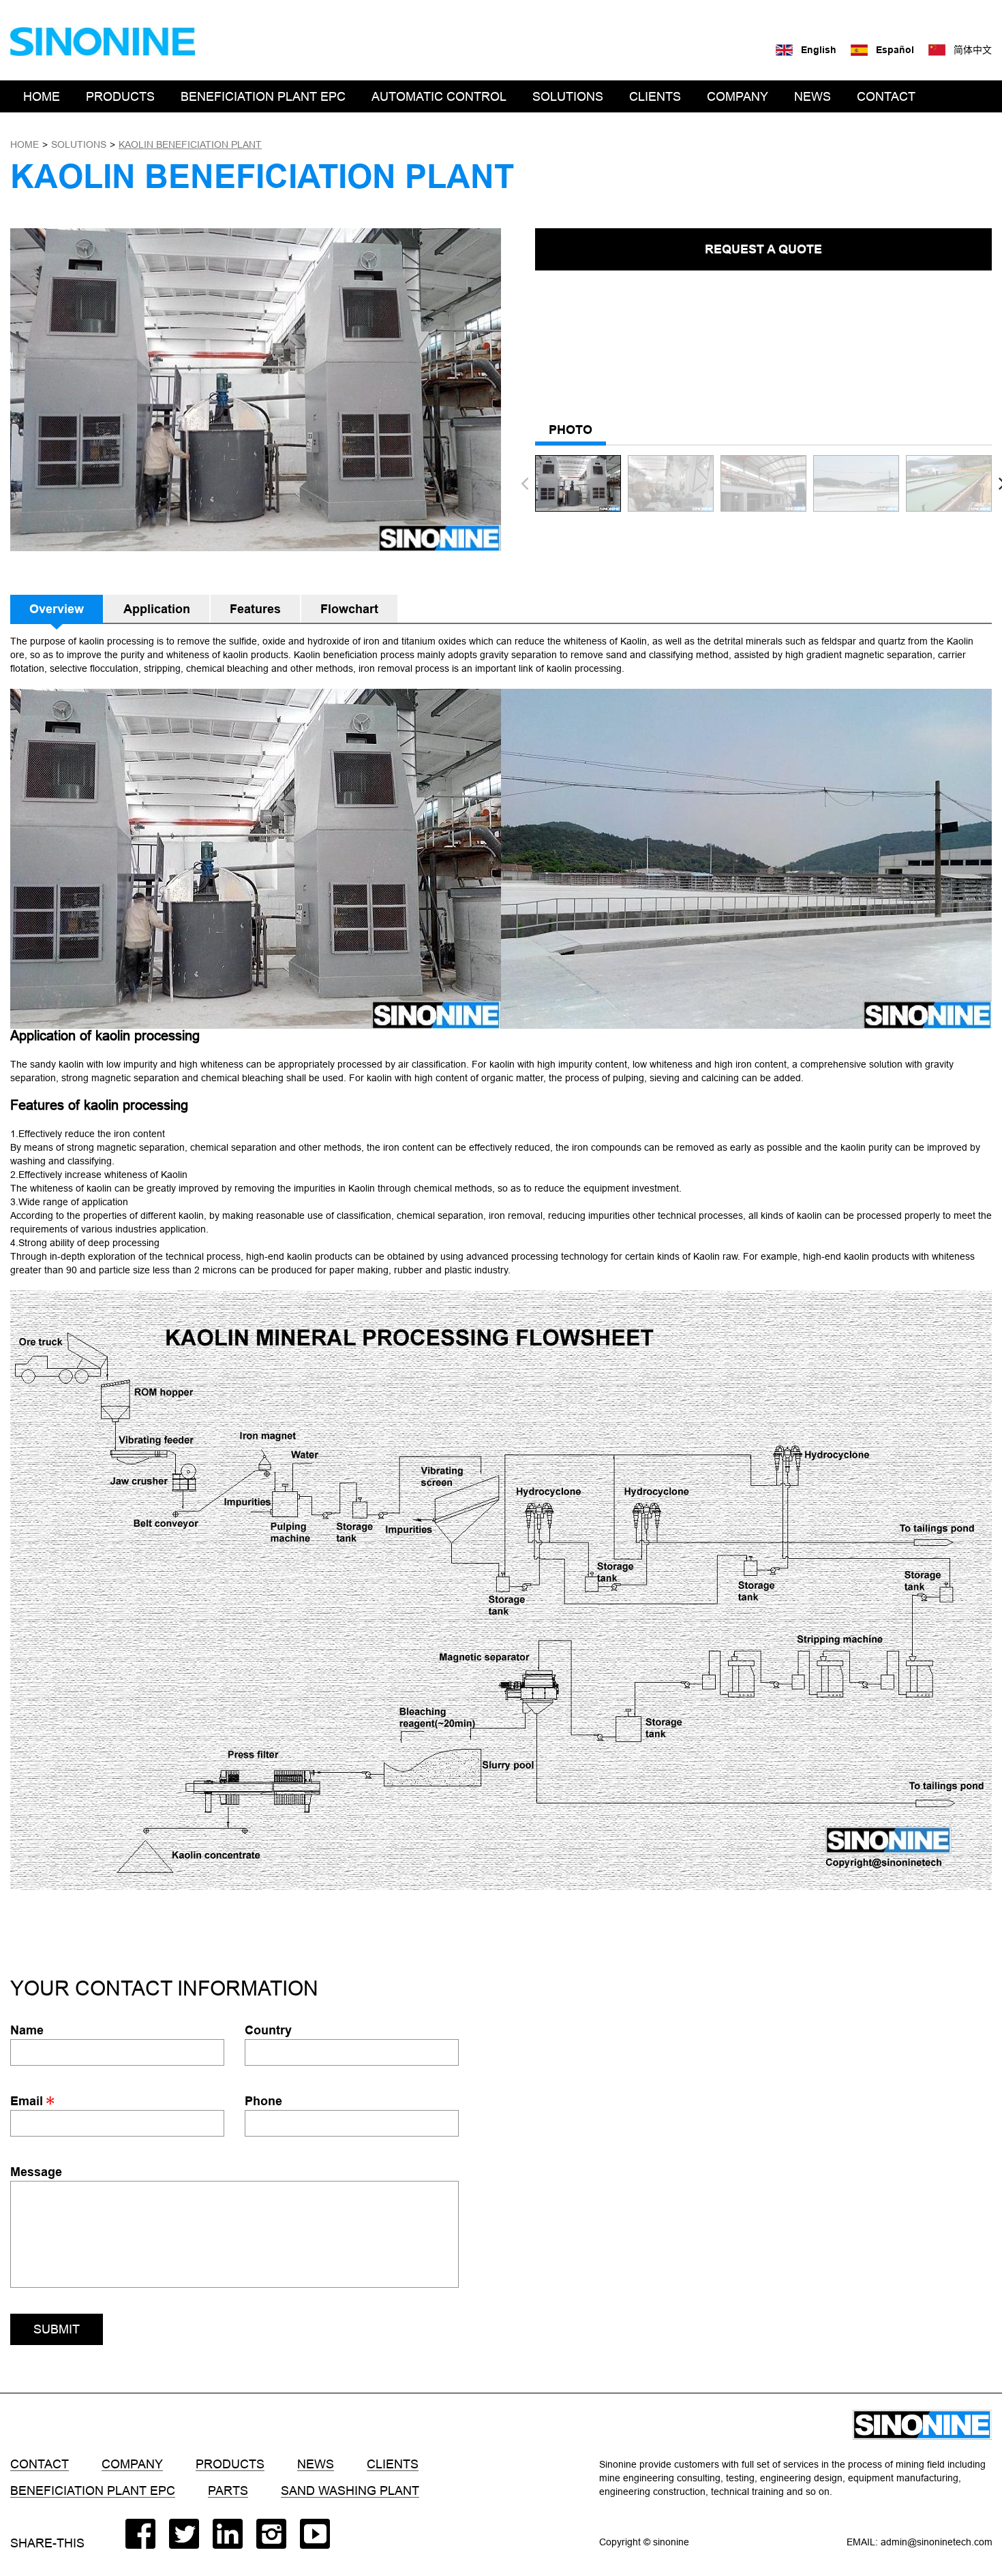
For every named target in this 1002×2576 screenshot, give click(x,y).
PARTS (228, 2491)
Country (268, 2030)
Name (27, 2030)
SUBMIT (57, 2329)
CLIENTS (655, 96)
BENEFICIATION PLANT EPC (263, 96)
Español (895, 50)
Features (255, 609)
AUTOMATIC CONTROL (439, 96)
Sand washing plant (350, 2491)
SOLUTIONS (568, 96)
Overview (57, 609)
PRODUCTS (120, 96)
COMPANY (738, 96)
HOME (42, 96)
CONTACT (886, 96)
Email (28, 2101)
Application (157, 609)
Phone (263, 2101)
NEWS (813, 96)
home (25, 144)
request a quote (763, 249)
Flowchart (349, 609)
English (819, 50)
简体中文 (973, 50)
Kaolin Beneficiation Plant (190, 144)
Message (36, 2172)
